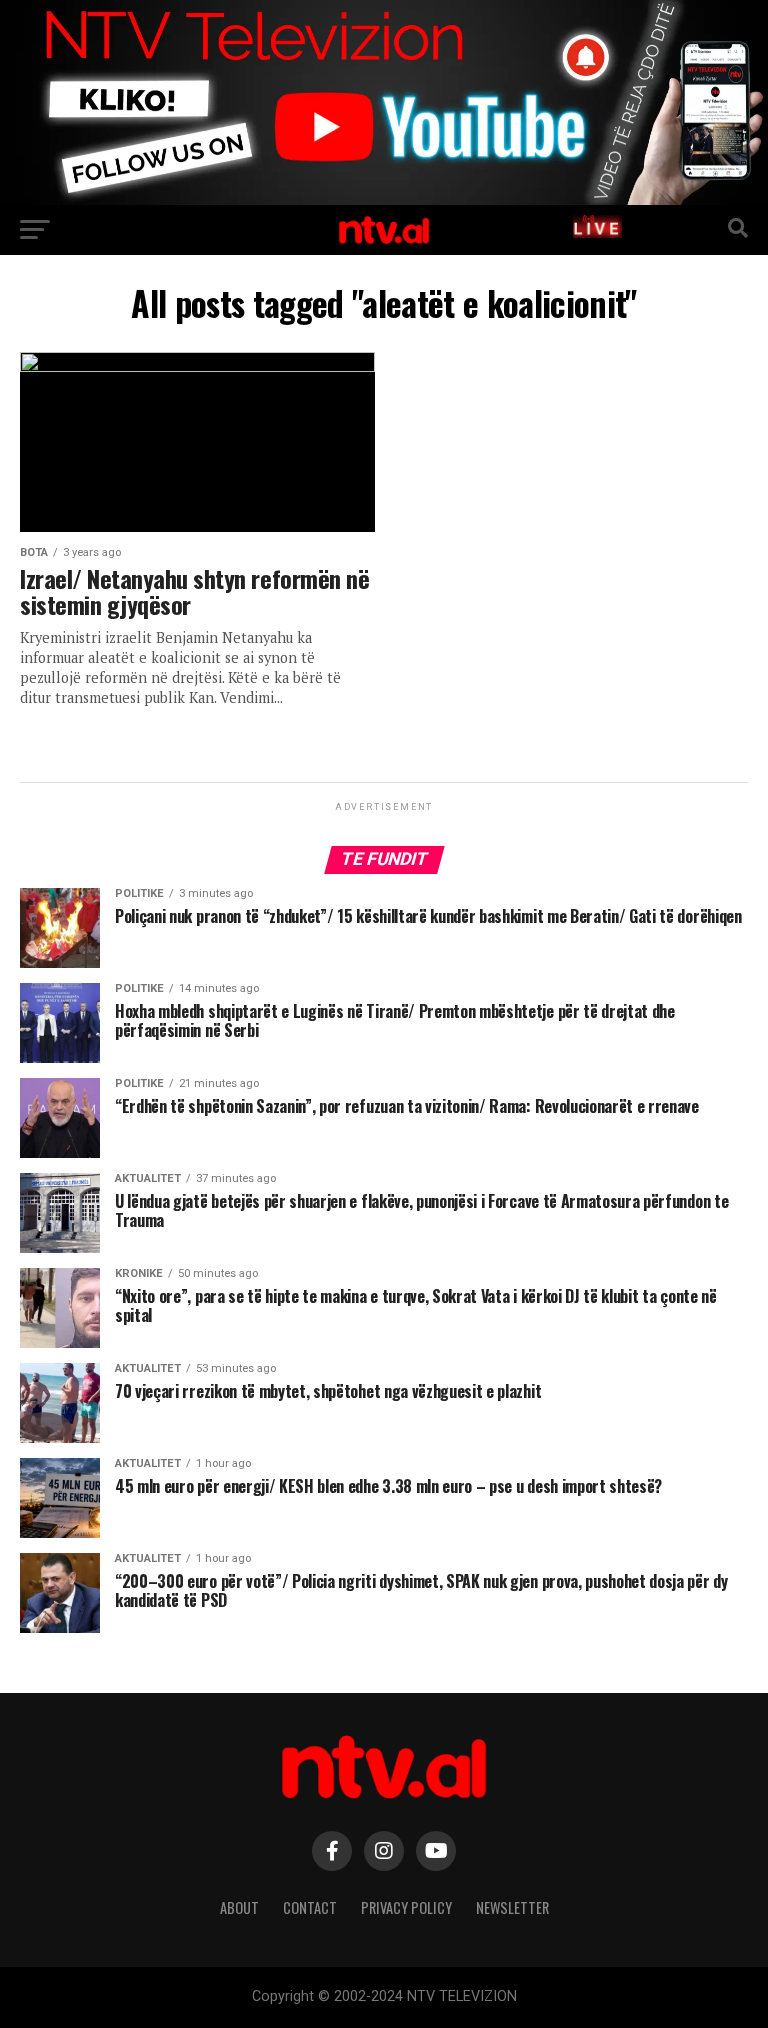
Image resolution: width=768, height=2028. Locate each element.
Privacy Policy (406, 1907)
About (239, 1907)
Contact (310, 1907)
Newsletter (512, 1907)
